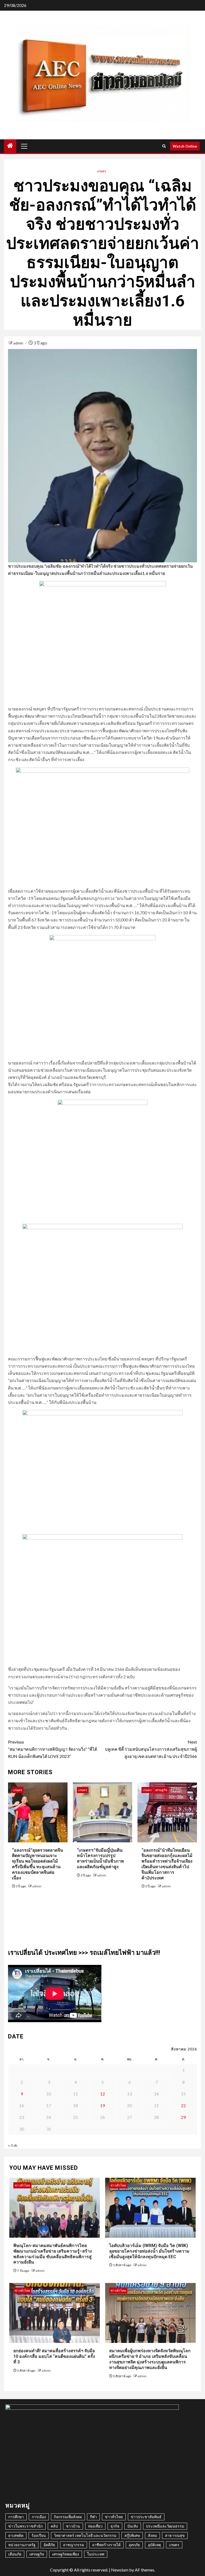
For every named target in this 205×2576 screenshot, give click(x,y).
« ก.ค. (13, 2145)
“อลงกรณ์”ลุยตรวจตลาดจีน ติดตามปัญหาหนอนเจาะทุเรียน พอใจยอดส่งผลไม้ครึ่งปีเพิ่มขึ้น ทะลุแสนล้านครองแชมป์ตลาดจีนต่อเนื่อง (38, 1864)
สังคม (152, 2535)
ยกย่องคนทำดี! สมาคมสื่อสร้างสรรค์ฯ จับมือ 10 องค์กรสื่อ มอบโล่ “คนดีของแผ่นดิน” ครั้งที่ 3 (54, 2356)
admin (19, 343)
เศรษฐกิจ (161, 1790)
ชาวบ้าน (73, 2526)
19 (102, 2105)
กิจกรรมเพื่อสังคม (68, 2517)
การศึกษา (16, 2517)
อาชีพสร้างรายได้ (106, 2545)
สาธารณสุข (175, 2535)
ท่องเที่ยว (95, 2526)
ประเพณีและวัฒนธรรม (165, 2526)
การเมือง (39, 2517)
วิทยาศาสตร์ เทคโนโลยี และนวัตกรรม (85, 2535)
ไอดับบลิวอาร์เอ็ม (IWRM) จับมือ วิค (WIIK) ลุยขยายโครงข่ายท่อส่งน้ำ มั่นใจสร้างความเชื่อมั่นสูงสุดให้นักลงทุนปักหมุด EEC (149, 2251)
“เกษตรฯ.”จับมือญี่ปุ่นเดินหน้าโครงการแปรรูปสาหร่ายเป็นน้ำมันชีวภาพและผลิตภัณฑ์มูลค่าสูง (100, 1858)
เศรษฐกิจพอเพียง (66, 2554)
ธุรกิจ (115, 2526)
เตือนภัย (15, 2554)
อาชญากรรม (74, 2545)
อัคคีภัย (49, 2545)
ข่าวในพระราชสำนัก (25, 2526)
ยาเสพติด (16, 2535)
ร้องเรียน (39, 2535)
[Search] (164, 146)
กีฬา (93, 2517)
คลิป (54, 2526)
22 (183, 2105)
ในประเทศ (96, 2554)
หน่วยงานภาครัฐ (22, 2545)
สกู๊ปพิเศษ (132, 2535)
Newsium (120, 2570)
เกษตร (102, 171)
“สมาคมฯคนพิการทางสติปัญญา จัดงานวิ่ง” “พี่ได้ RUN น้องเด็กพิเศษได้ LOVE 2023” (53, 1749)
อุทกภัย (134, 2545)
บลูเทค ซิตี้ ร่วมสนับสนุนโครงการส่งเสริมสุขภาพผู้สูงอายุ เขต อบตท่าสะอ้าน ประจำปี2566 (151, 1749)
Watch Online (185, 146)
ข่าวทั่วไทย (22, 2185)
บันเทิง (133, 2526)
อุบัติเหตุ (154, 2545)
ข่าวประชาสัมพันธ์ (146, 2517)
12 (102, 2094)
